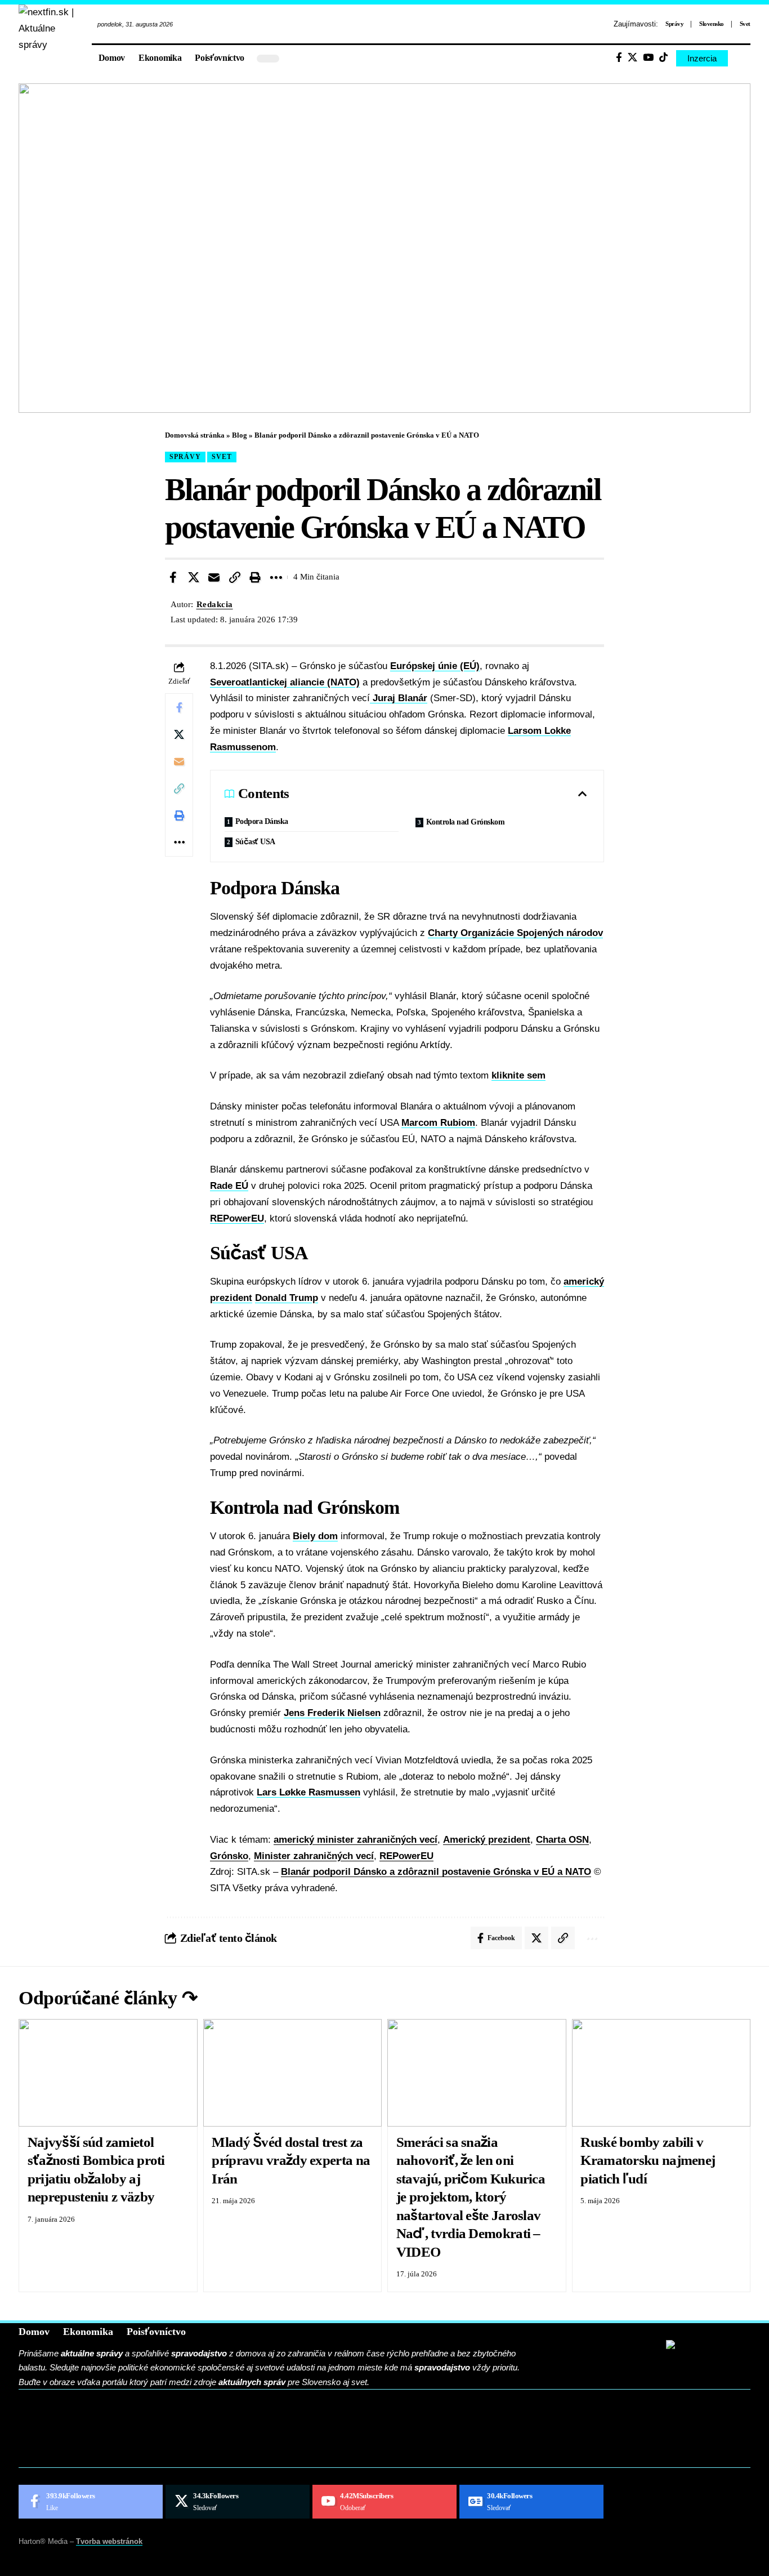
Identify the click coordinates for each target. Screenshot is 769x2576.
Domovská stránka (195, 435)
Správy (674, 24)
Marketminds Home (93, 2437)
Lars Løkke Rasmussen (309, 1792)
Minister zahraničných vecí (314, 1856)
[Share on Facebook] (173, 577)
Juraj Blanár (399, 698)
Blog (240, 435)
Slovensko (712, 24)
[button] (742, 59)
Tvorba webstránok (109, 2541)
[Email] (214, 577)
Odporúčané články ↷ (108, 1998)
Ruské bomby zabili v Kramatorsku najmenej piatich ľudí (648, 2160)
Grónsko (229, 1856)
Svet (745, 24)
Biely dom (315, 1536)
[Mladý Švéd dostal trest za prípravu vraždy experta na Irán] (293, 2073)
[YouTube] (648, 58)
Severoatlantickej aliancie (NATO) (285, 682)
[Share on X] (194, 577)
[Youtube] (384, 2502)
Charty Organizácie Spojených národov (515, 933)
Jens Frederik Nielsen (332, 1713)
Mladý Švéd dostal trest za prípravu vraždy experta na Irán (291, 2160)
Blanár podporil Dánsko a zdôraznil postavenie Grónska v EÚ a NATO (436, 1872)
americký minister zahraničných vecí (356, 1840)
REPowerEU (237, 1218)
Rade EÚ (229, 1186)
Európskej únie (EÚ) (435, 666)
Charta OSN (562, 1840)
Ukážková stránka (91, 2454)
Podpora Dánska (262, 821)
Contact (61, 2419)
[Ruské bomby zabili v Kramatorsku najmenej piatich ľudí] (661, 2073)
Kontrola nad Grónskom (466, 822)
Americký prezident (487, 1840)
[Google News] (531, 2502)
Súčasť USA (255, 842)
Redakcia (215, 604)
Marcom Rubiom (438, 1123)
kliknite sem (518, 1075)
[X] (632, 58)
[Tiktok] (663, 58)
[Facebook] (619, 58)
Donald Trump (287, 1298)
